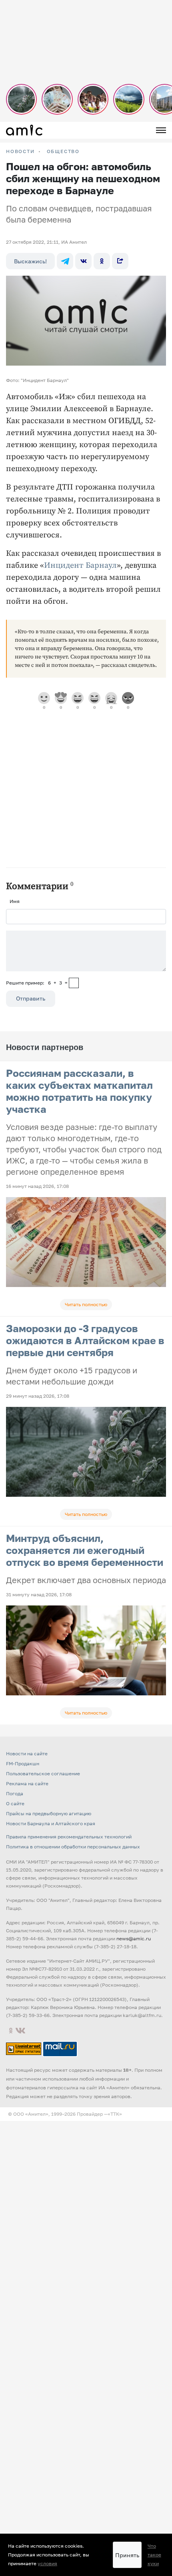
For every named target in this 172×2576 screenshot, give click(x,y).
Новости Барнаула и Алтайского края (51, 1823)
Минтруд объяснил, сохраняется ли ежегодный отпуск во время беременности (85, 1550)
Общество (63, 151)
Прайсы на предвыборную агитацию (49, 1813)
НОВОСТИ (20, 151)
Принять (127, 2555)
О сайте (15, 1803)
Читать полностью (86, 1304)
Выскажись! (30, 261)
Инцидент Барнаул (80, 566)
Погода (15, 1793)
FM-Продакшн (23, 1763)
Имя (15, 901)
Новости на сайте (27, 1753)
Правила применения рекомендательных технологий (69, 1837)
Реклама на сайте (27, 1783)
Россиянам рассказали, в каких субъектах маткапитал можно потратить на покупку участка (79, 1091)
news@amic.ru (134, 1938)
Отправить (31, 998)
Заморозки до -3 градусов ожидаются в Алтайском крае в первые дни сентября (85, 1340)
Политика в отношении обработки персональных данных (73, 1847)
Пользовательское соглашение (43, 1773)
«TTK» (115, 2114)
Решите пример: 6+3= (37, 983)
